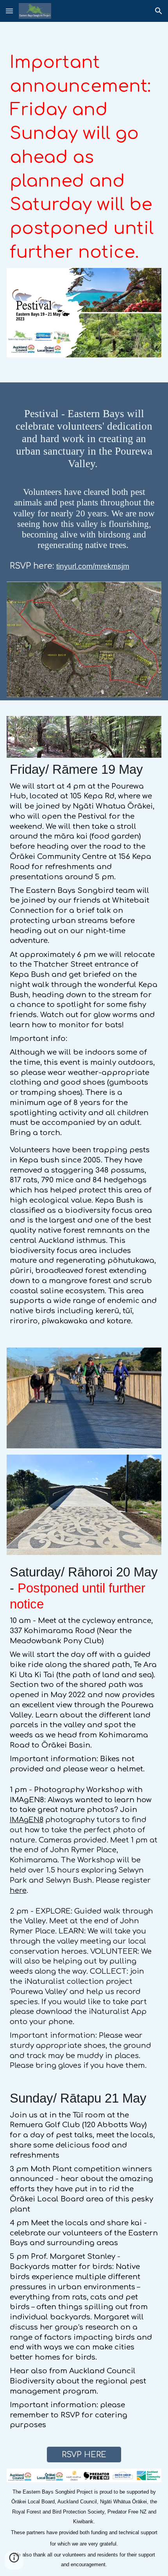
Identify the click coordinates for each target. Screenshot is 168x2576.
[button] (9, 11)
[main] (84, 157)
